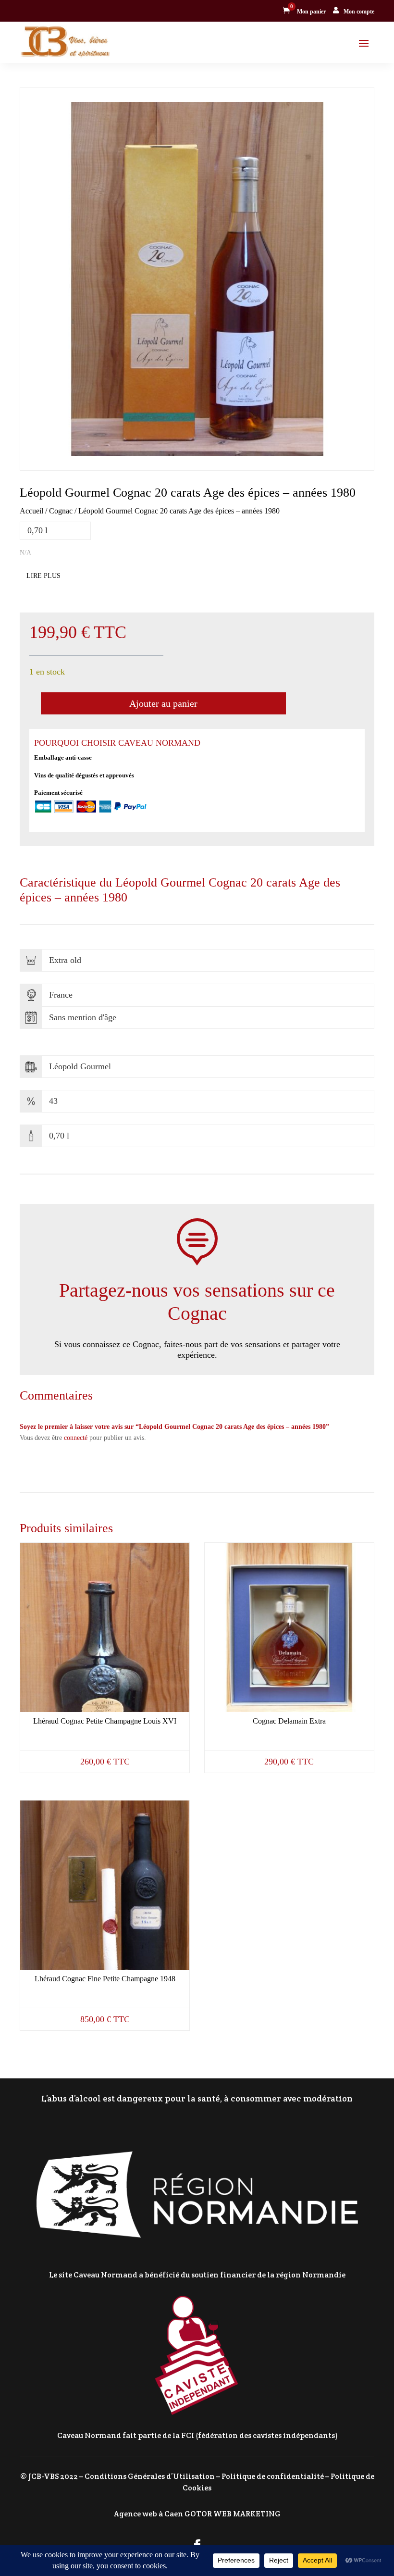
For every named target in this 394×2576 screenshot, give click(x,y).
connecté (76, 1438)
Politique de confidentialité (273, 2476)
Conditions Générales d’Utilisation (150, 2476)
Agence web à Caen (148, 2514)
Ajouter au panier (163, 703)
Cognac (61, 511)
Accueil (31, 511)
